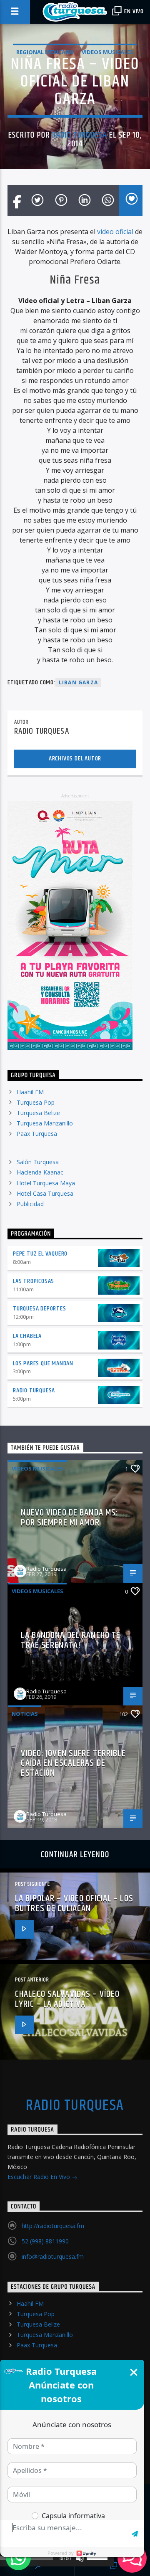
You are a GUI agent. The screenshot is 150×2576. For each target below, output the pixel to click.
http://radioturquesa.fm (53, 2226)
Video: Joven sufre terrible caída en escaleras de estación (73, 1763)
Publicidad (30, 1204)
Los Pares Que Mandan (43, 1363)
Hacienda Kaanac (40, 1172)
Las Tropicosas (34, 1281)
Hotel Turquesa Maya (46, 1183)
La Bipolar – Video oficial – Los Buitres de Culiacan (74, 1904)
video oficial (115, 232)
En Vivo (133, 11)
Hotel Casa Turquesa (45, 1193)
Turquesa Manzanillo (45, 1123)
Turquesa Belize (38, 1113)
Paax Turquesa (37, 1134)
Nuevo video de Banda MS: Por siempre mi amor (70, 1518)
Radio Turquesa (80, 135)
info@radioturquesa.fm (53, 2256)
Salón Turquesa (38, 1162)
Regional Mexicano (45, 52)
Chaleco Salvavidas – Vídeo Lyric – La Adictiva (67, 1999)
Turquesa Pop (36, 1102)
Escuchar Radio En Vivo (40, 2177)
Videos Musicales (107, 52)
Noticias (25, 1714)
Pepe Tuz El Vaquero (40, 1254)
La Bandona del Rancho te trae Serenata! (71, 1640)
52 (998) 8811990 (45, 2241)
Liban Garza (78, 682)
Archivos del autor (75, 759)
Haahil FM (30, 1092)
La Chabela (27, 1336)
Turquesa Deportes (40, 1309)
